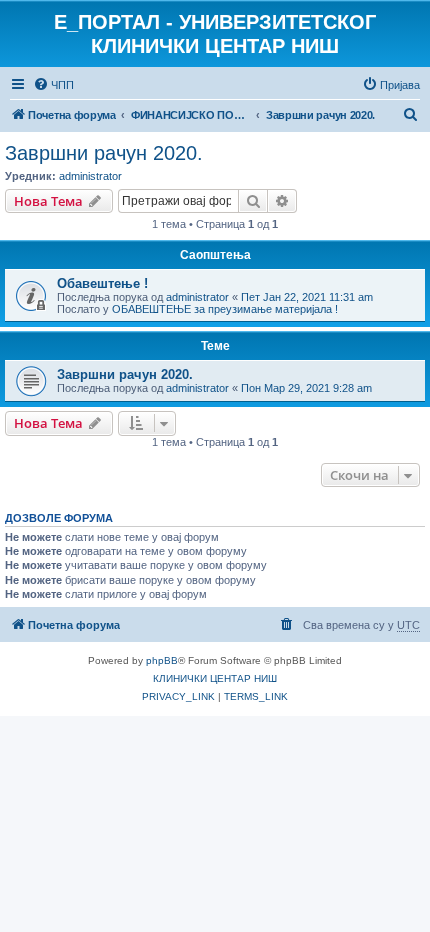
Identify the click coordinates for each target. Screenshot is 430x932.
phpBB (162, 660)
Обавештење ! (102, 283)
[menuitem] (53, 85)
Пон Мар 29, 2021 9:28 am (306, 388)
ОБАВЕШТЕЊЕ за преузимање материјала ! (225, 309)
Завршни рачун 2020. (104, 153)
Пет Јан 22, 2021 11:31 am (307, 297)
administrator (90, 176)
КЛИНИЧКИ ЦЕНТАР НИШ (215, 678)
